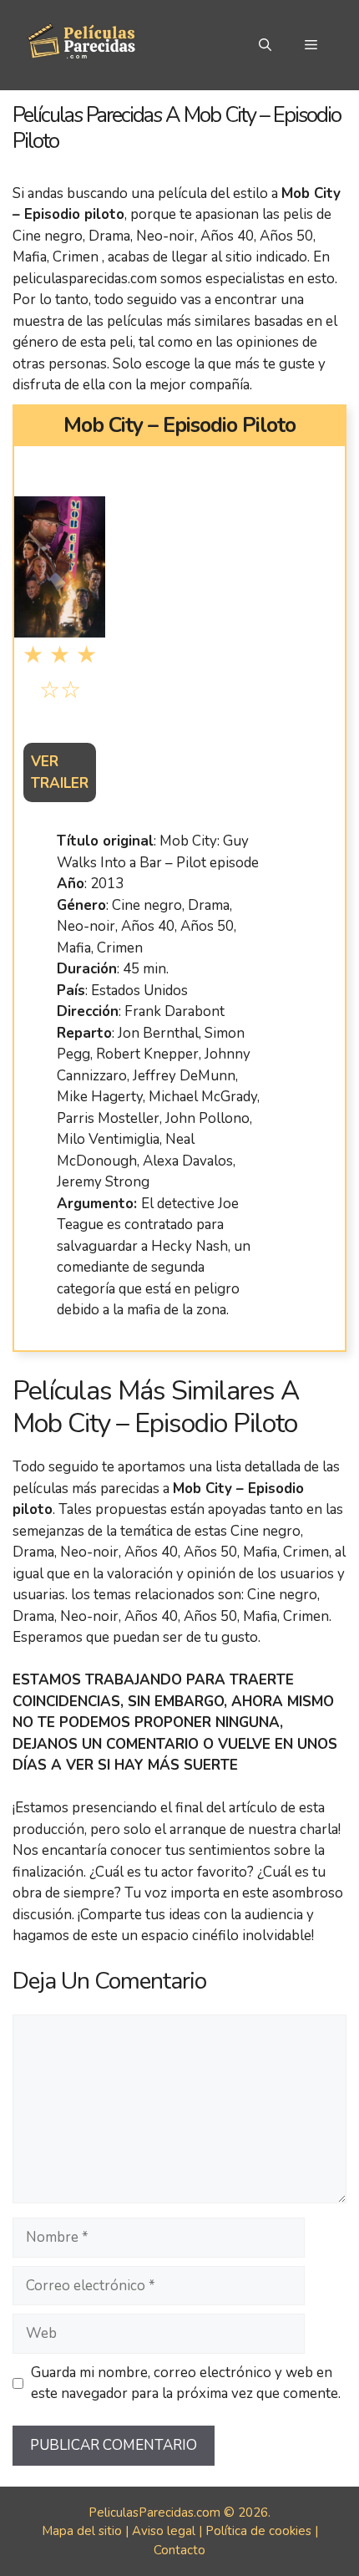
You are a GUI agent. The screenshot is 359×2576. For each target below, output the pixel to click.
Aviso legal (164, 2531)
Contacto (179, 2550)
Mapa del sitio (82, 2531)
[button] (265, 45)
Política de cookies (258, 2531)
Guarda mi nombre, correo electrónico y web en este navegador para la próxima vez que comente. (186, 2383)
